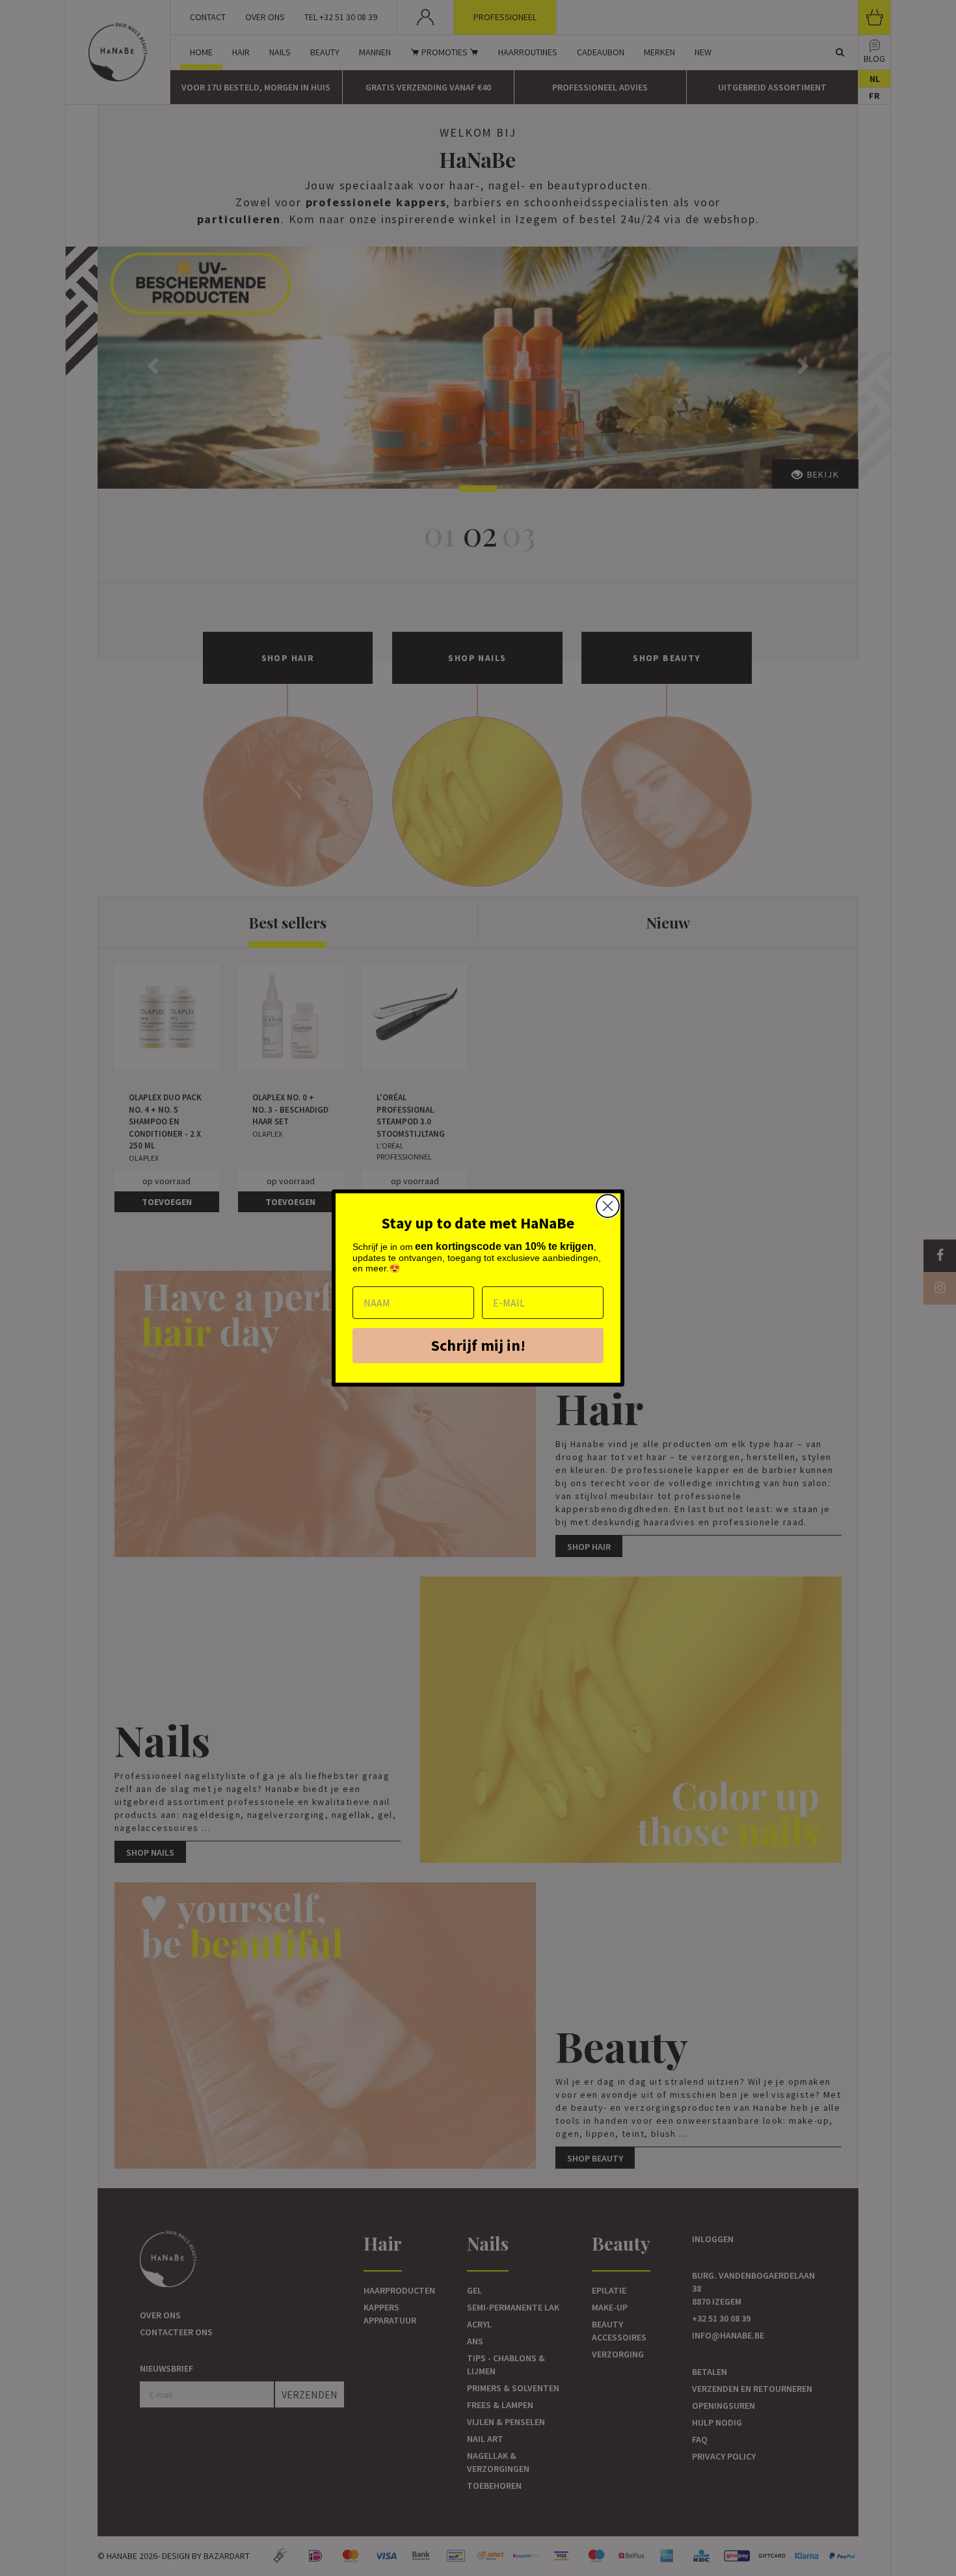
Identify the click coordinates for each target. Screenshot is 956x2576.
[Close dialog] (608, 1206)
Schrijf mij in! (478, 1345)
